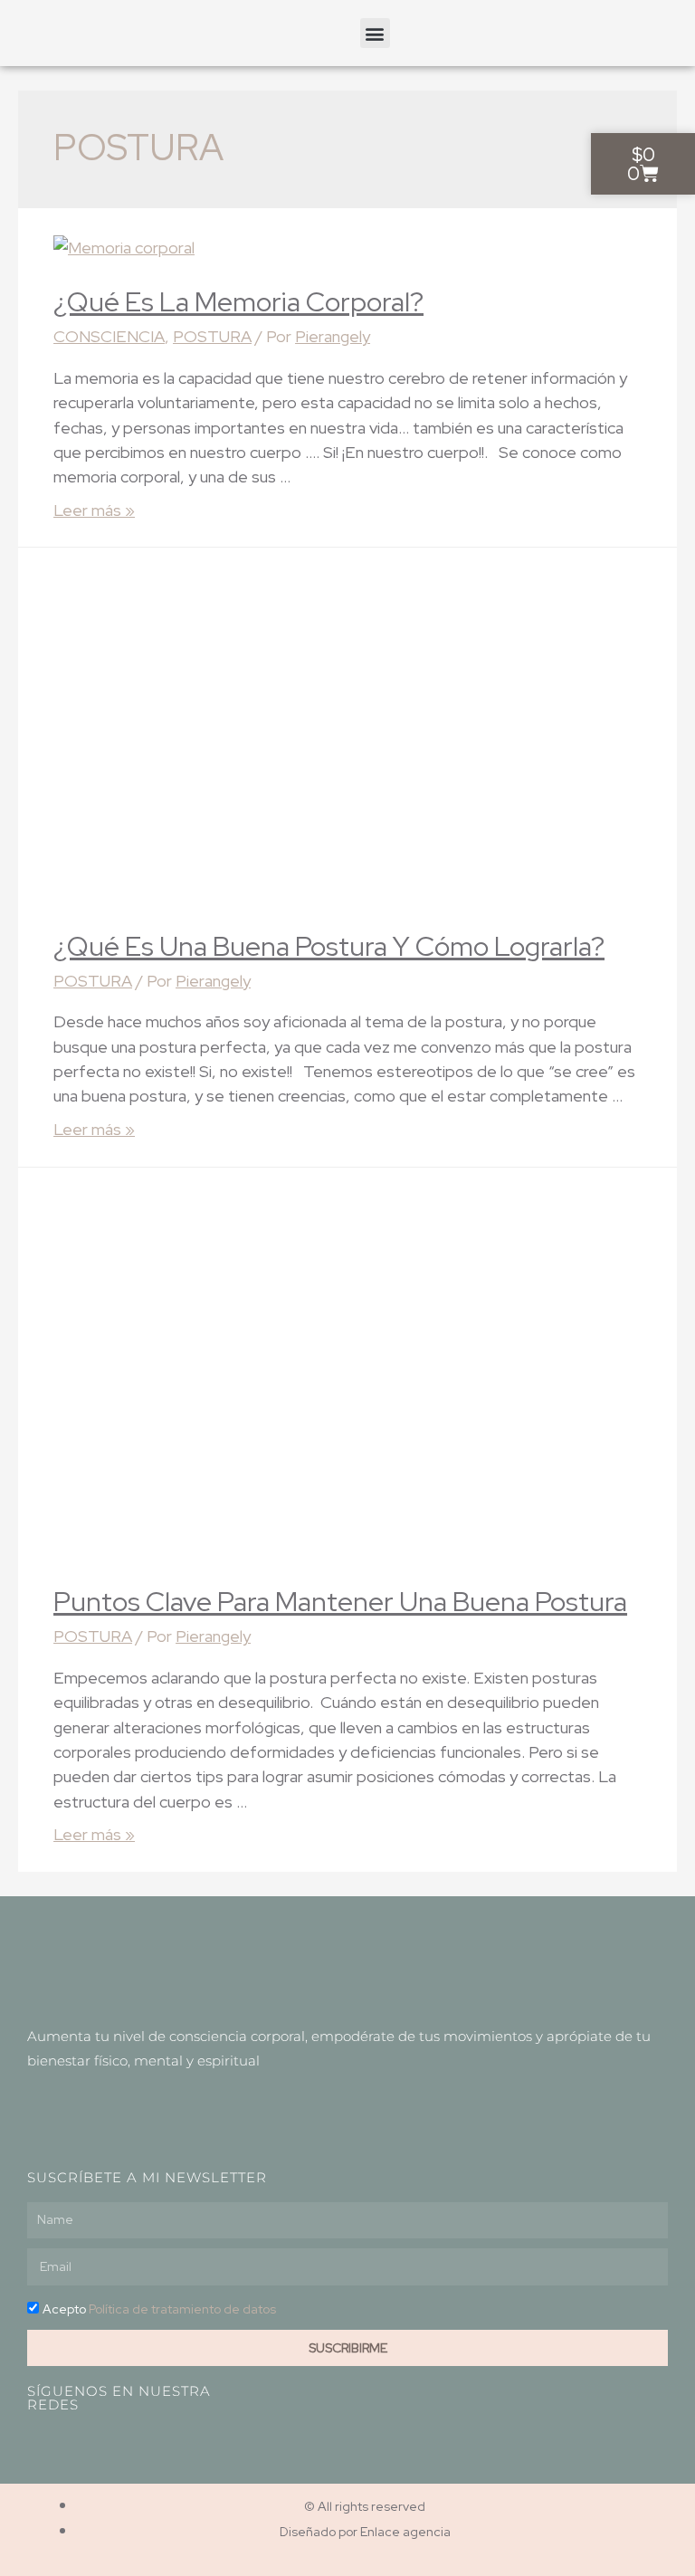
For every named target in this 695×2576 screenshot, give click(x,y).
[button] (375, 33)
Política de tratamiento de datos (182, 2309)
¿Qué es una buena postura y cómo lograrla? (329, 946)
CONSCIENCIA (109, 336)
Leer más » (94, 510)
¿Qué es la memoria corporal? (238, 301)
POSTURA (212, 336)
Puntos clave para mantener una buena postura (340, 1601)
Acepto (159, 2309)
